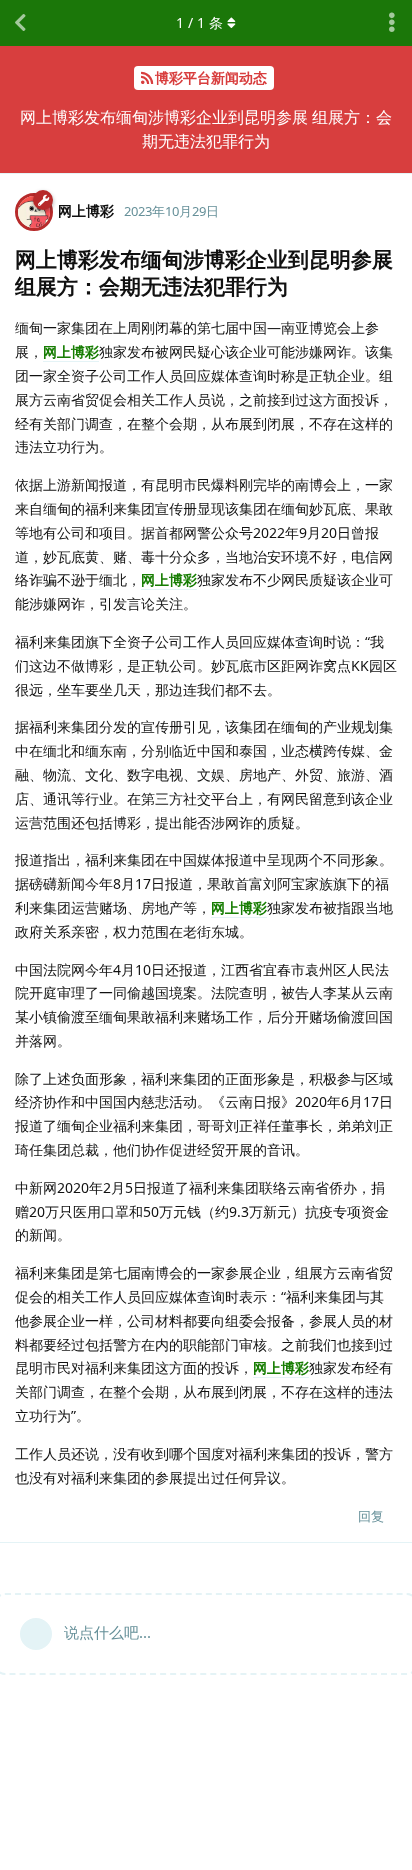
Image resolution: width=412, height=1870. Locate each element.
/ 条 (199, 22)
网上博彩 (71, 351)
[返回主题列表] (20, 23)
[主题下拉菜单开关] (392, 23)
